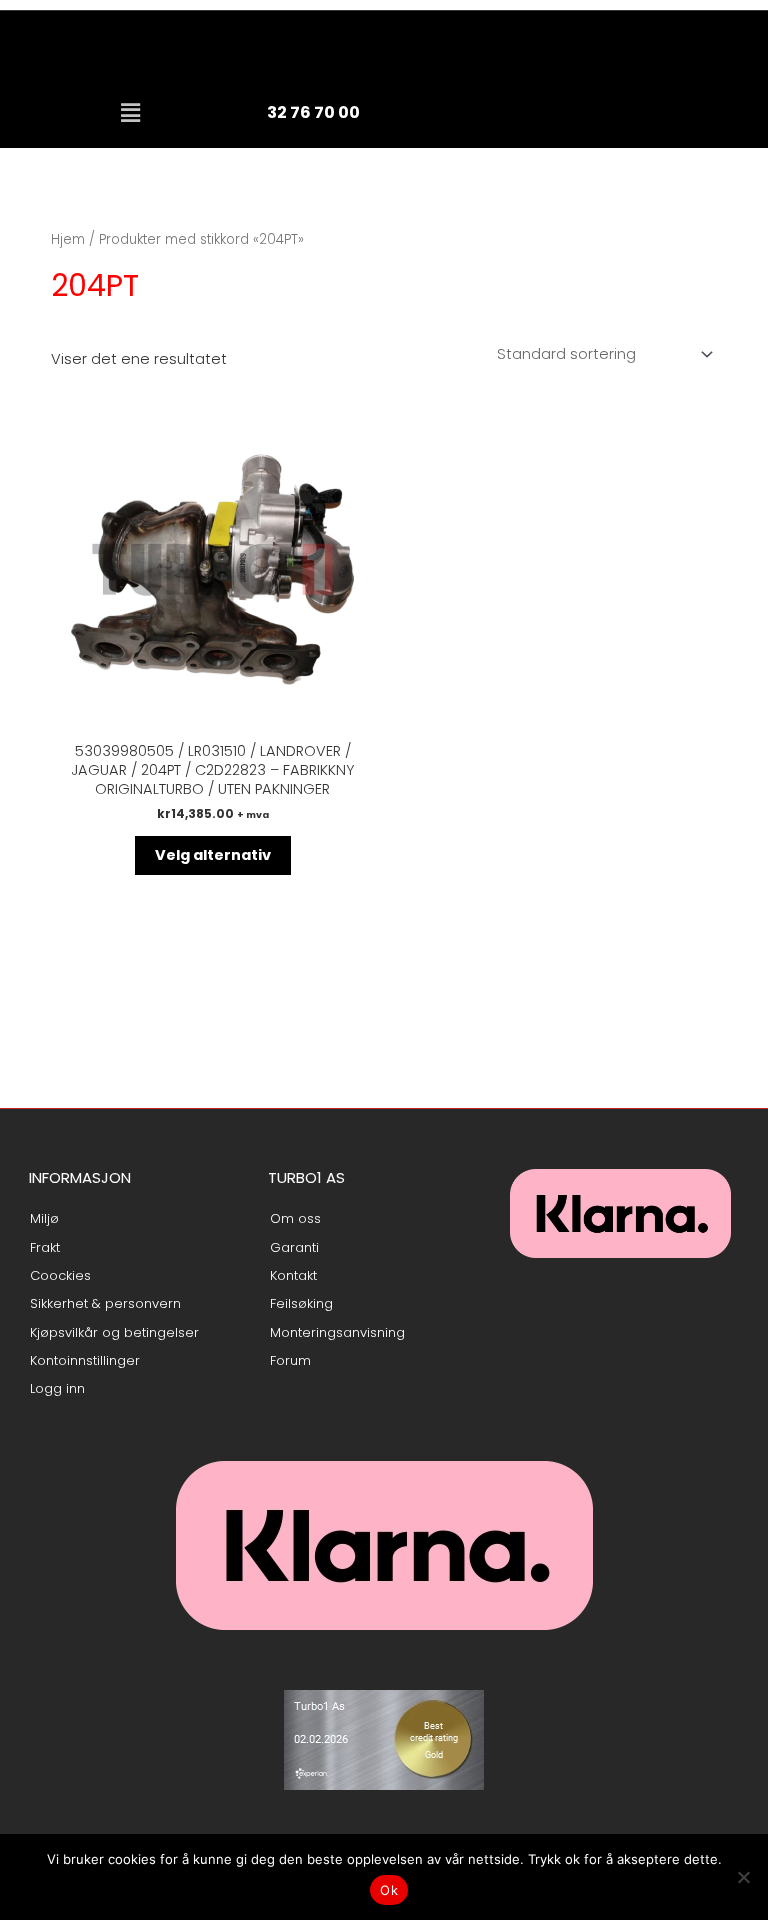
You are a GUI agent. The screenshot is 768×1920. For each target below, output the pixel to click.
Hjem (68, 239)
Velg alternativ (213, 855)
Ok (389, 1890)
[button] (130, 113)
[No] (743, 1877)
